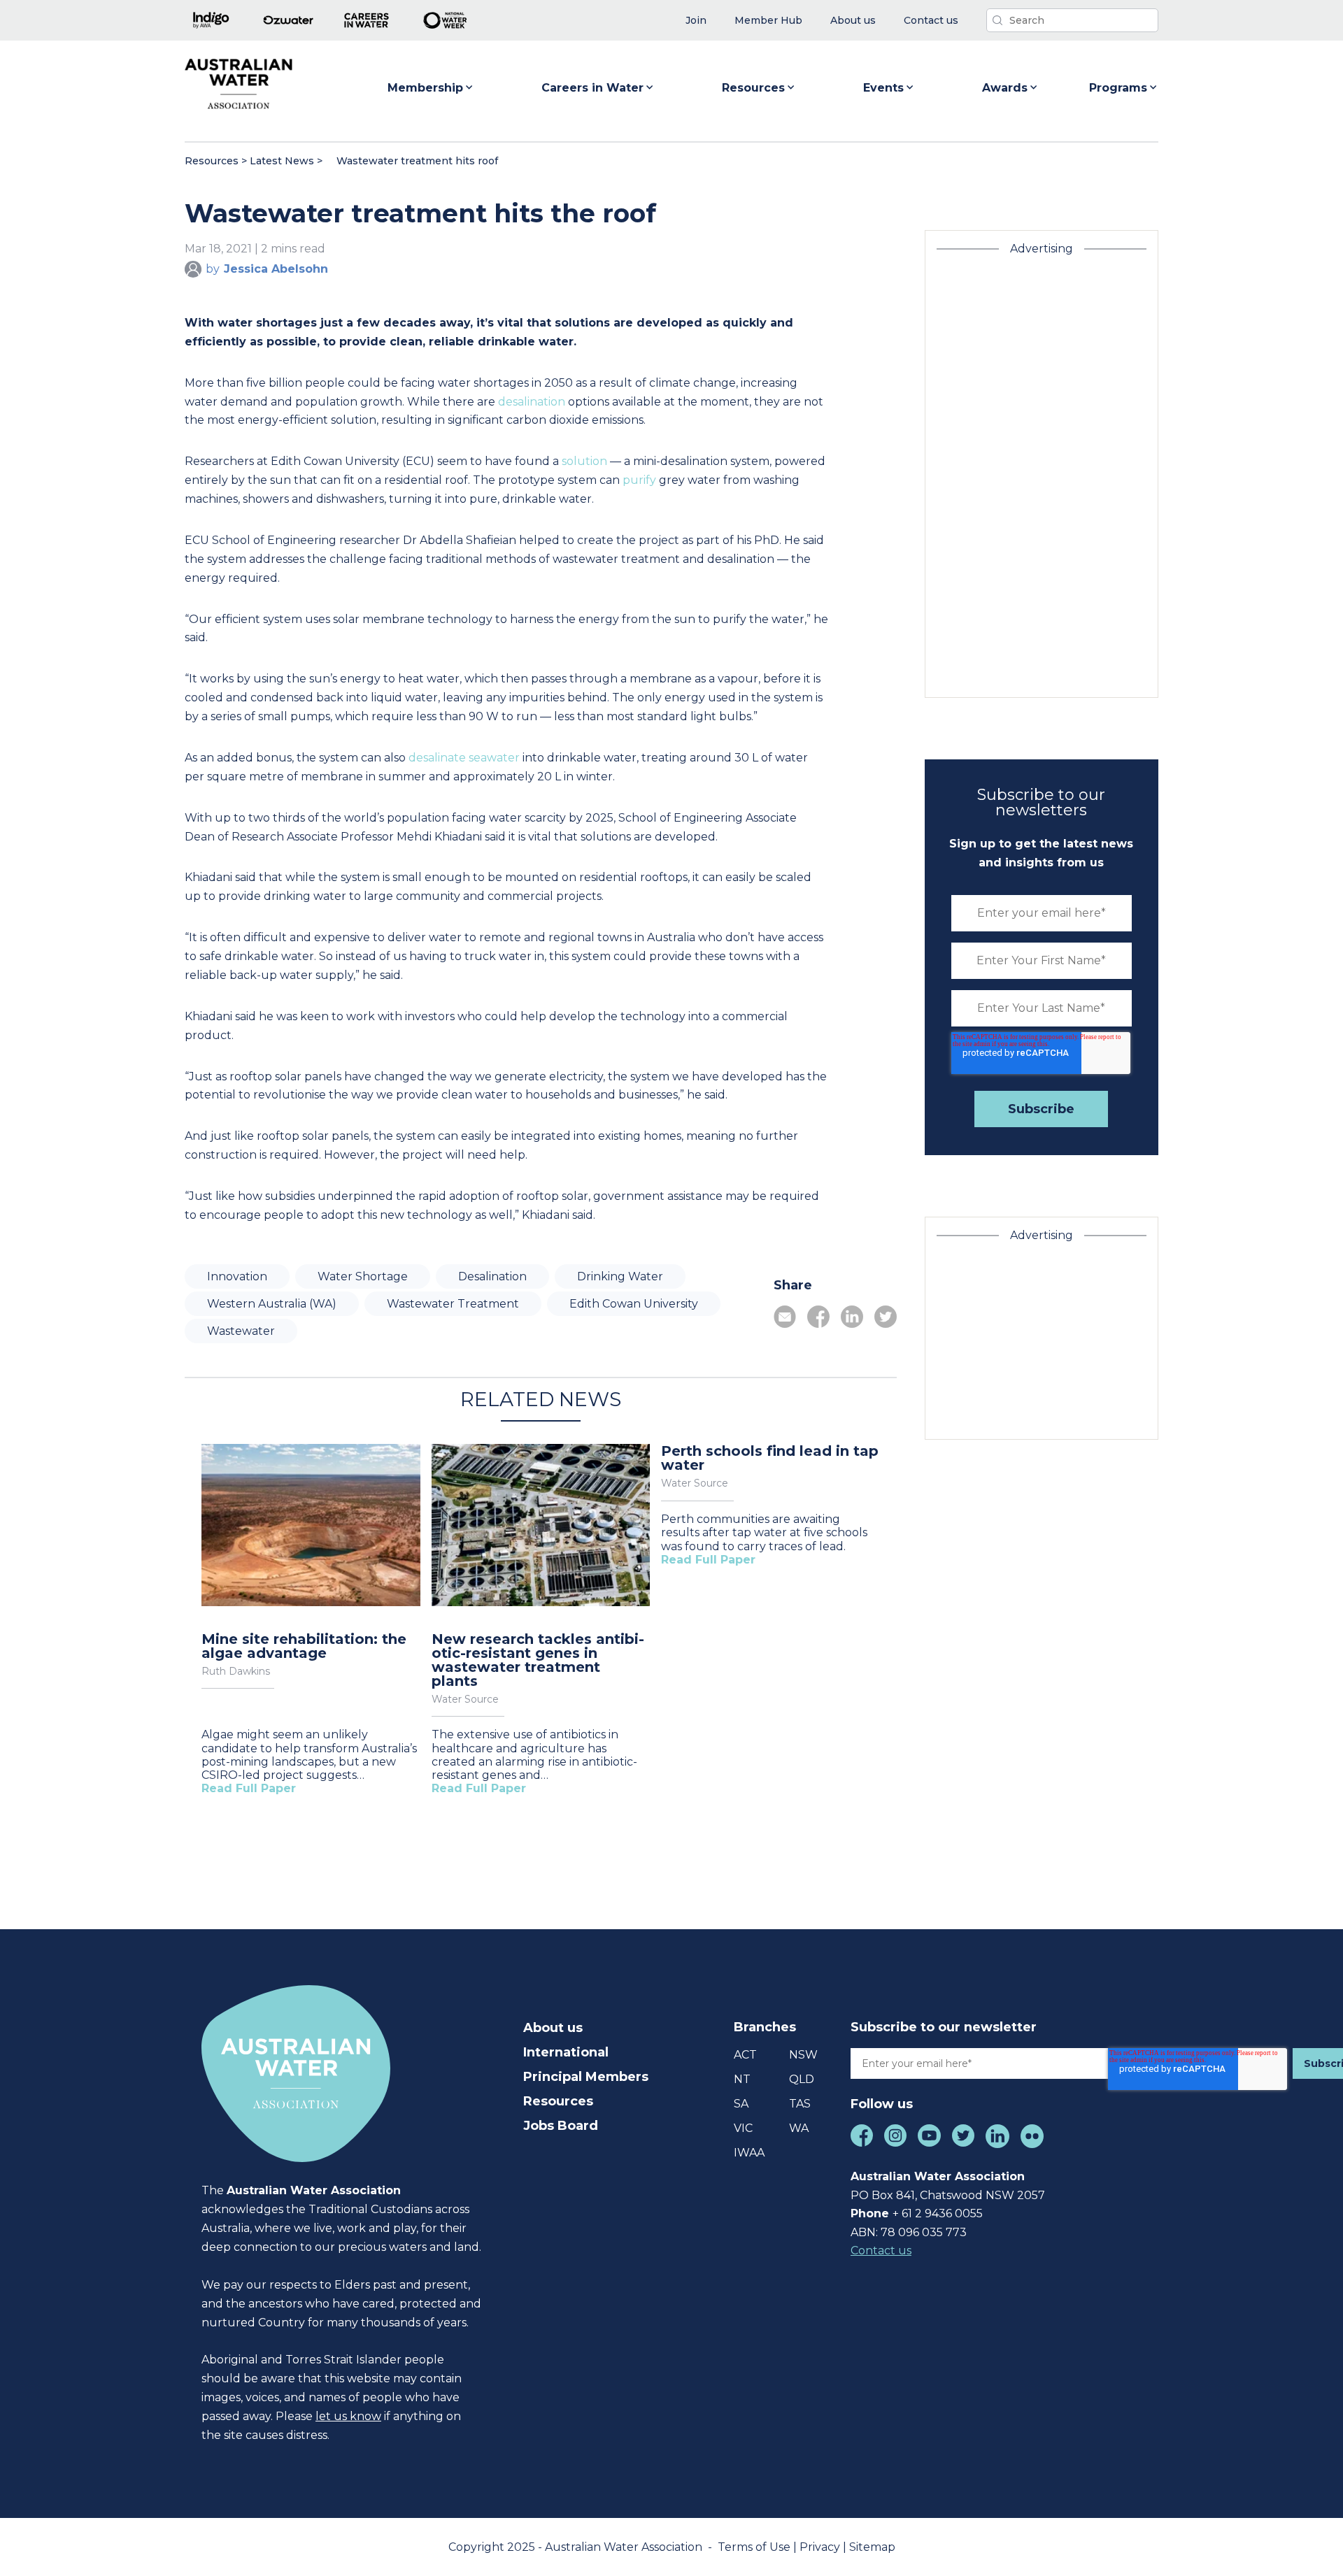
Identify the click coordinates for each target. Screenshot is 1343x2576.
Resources (753, 88)
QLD (802, 2079)
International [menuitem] (566, 2052)
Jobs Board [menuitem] (561, 2126)
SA (741, 2104)
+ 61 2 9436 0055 (938, 2213)
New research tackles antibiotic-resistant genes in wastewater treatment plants (538, 1660)
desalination (532, 402)
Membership (425, 88)
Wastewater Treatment (453, 1304)
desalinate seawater (464, 758)
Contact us (881, 2251)
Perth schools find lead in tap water (770, 1458)
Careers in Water (592, 88)
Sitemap (872, 2547)
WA (799, 2128)
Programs (1118, 88)
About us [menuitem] (553, 2028)
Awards (1005, 88)
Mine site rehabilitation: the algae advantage (304, 1646)
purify (639, 480)
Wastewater (241, 1331)
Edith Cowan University (634, 1304)
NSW (803, 2055)
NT (742, 2079)
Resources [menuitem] (558, 2101)
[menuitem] (696, 21)
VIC (743, 2128)
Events (883, 88)
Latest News (282, 161)
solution (584, 461)
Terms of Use (755, 2547)
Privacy (821, 2547)
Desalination (492, 1276)
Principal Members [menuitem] (586, 2077)
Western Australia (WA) (272, 1304)
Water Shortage (363, 1276)
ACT (745, 2055)
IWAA (749, 2153)
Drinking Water (620, 1276)
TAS (800, 2104)
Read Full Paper (249, 1788)
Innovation (237, 1276)
